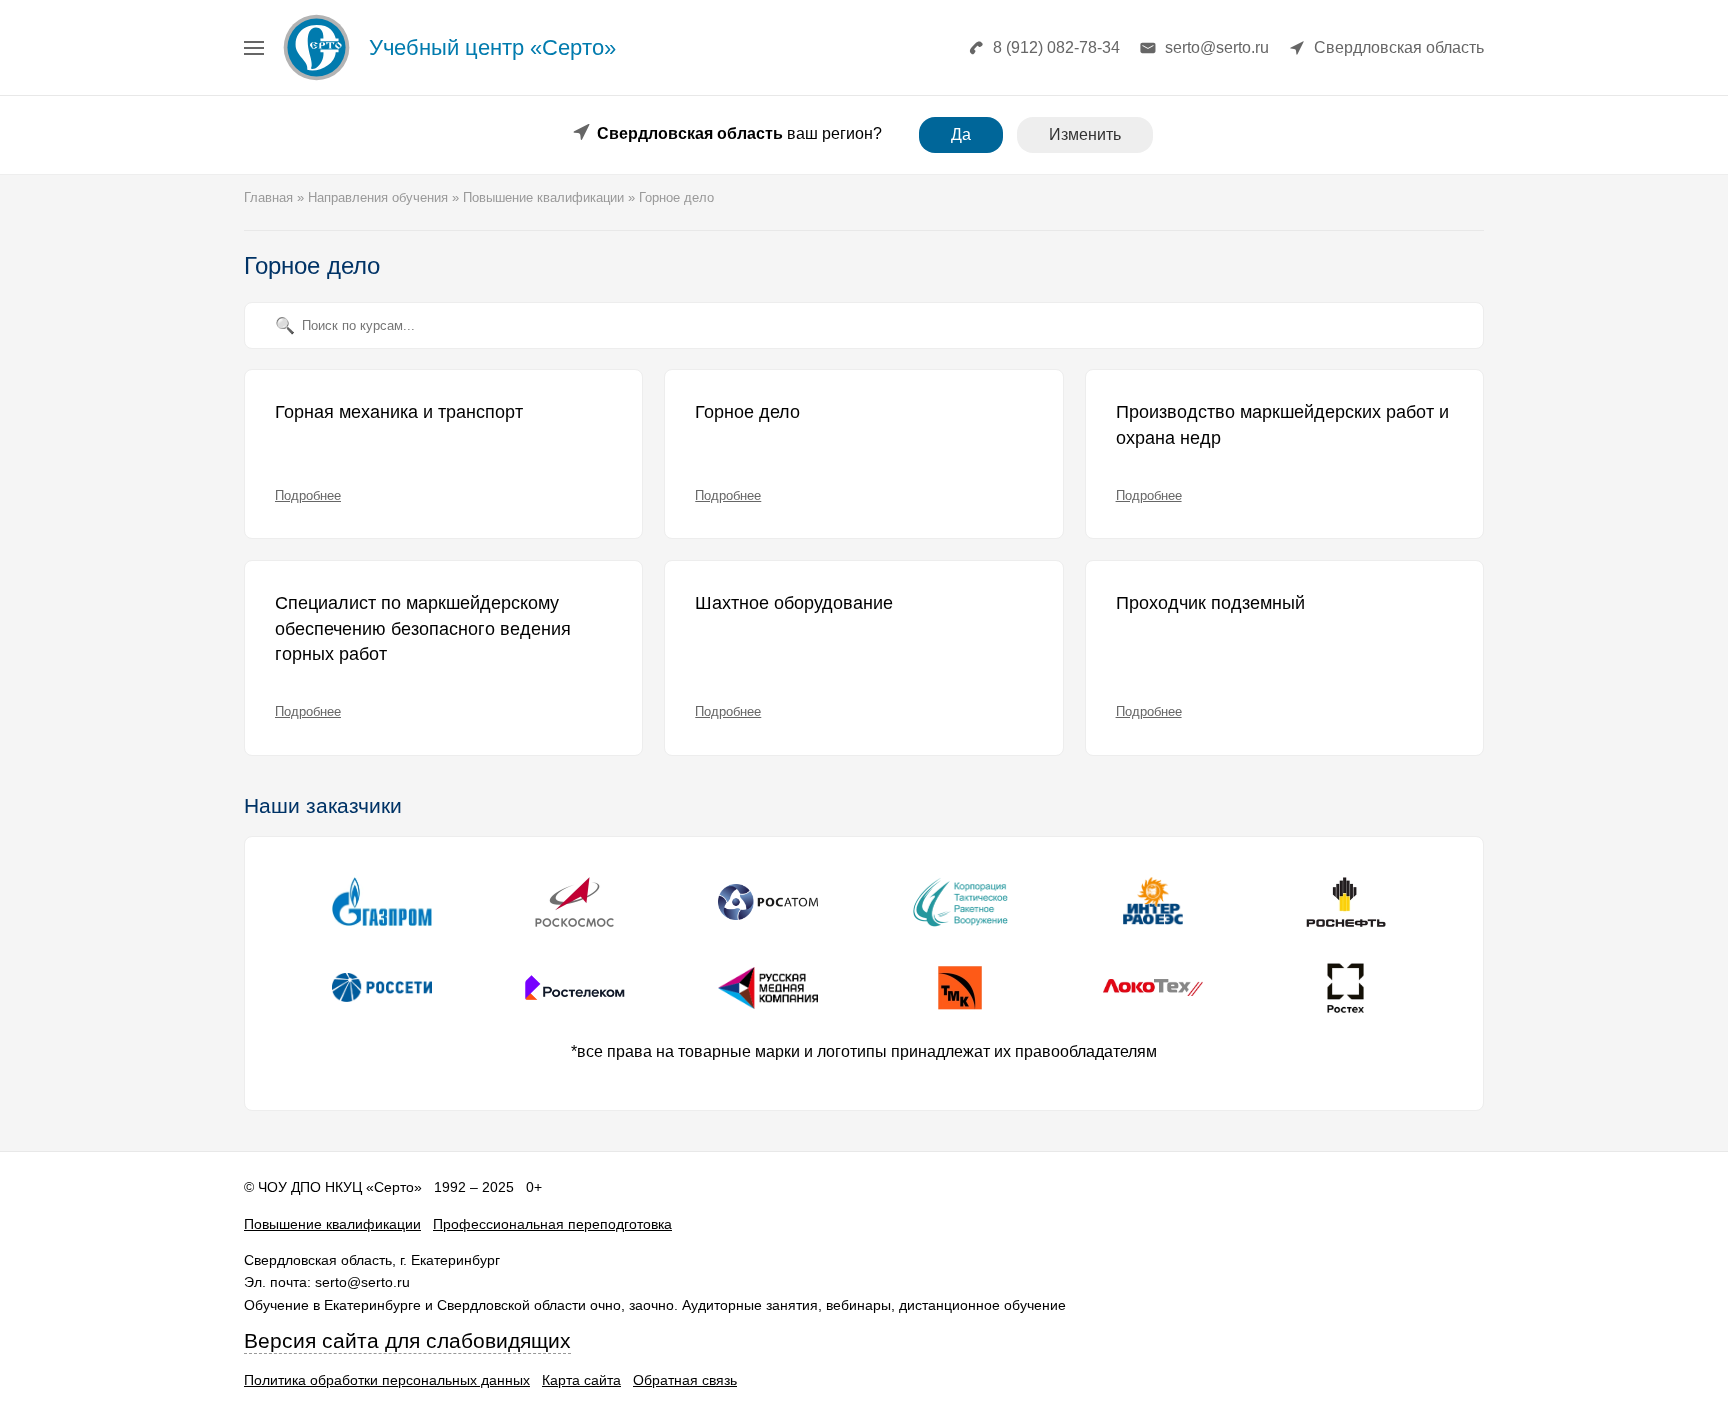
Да (961, 134)
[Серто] (316, 79)
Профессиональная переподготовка (552, 1224)
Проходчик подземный (1210, 603)
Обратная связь (685, 1380)
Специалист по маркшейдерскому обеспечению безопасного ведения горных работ (423, 628)
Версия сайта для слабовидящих (407, 1341)
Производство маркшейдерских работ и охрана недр (1282, 425)
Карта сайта (581, 1380)
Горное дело (747, 412)
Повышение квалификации (332, 1224)
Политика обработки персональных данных (387, 1380)
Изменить (1085, 134)
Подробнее (308, 495)
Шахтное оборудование (794, 603)
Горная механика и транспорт (399, 412)
